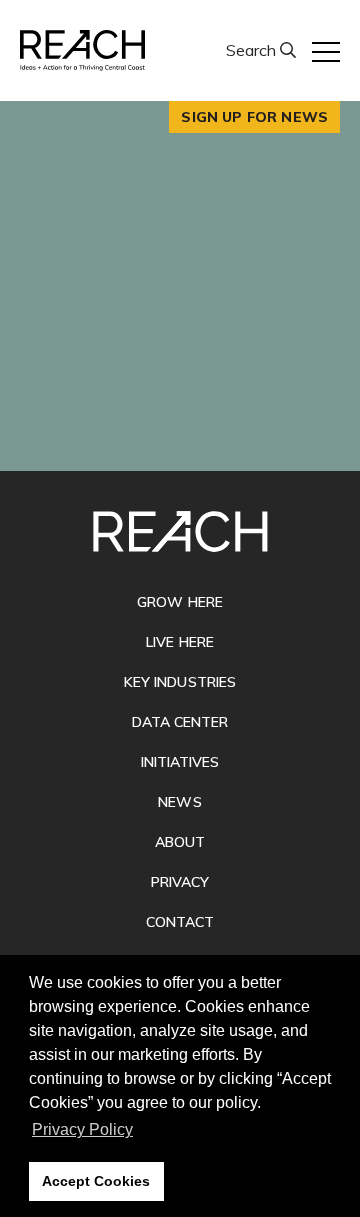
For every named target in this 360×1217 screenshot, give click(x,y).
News (179, 802)
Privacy (180, 882)
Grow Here (179, 602)
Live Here (179, 642)
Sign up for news (254, 117)
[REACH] (82, 50)
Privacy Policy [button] (82, 1129)
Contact (180, 922)
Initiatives (180, 762)
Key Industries (180, 682)
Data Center (180, 722)
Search (253, 50)
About (180, 842)
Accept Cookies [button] (96, 1181)
